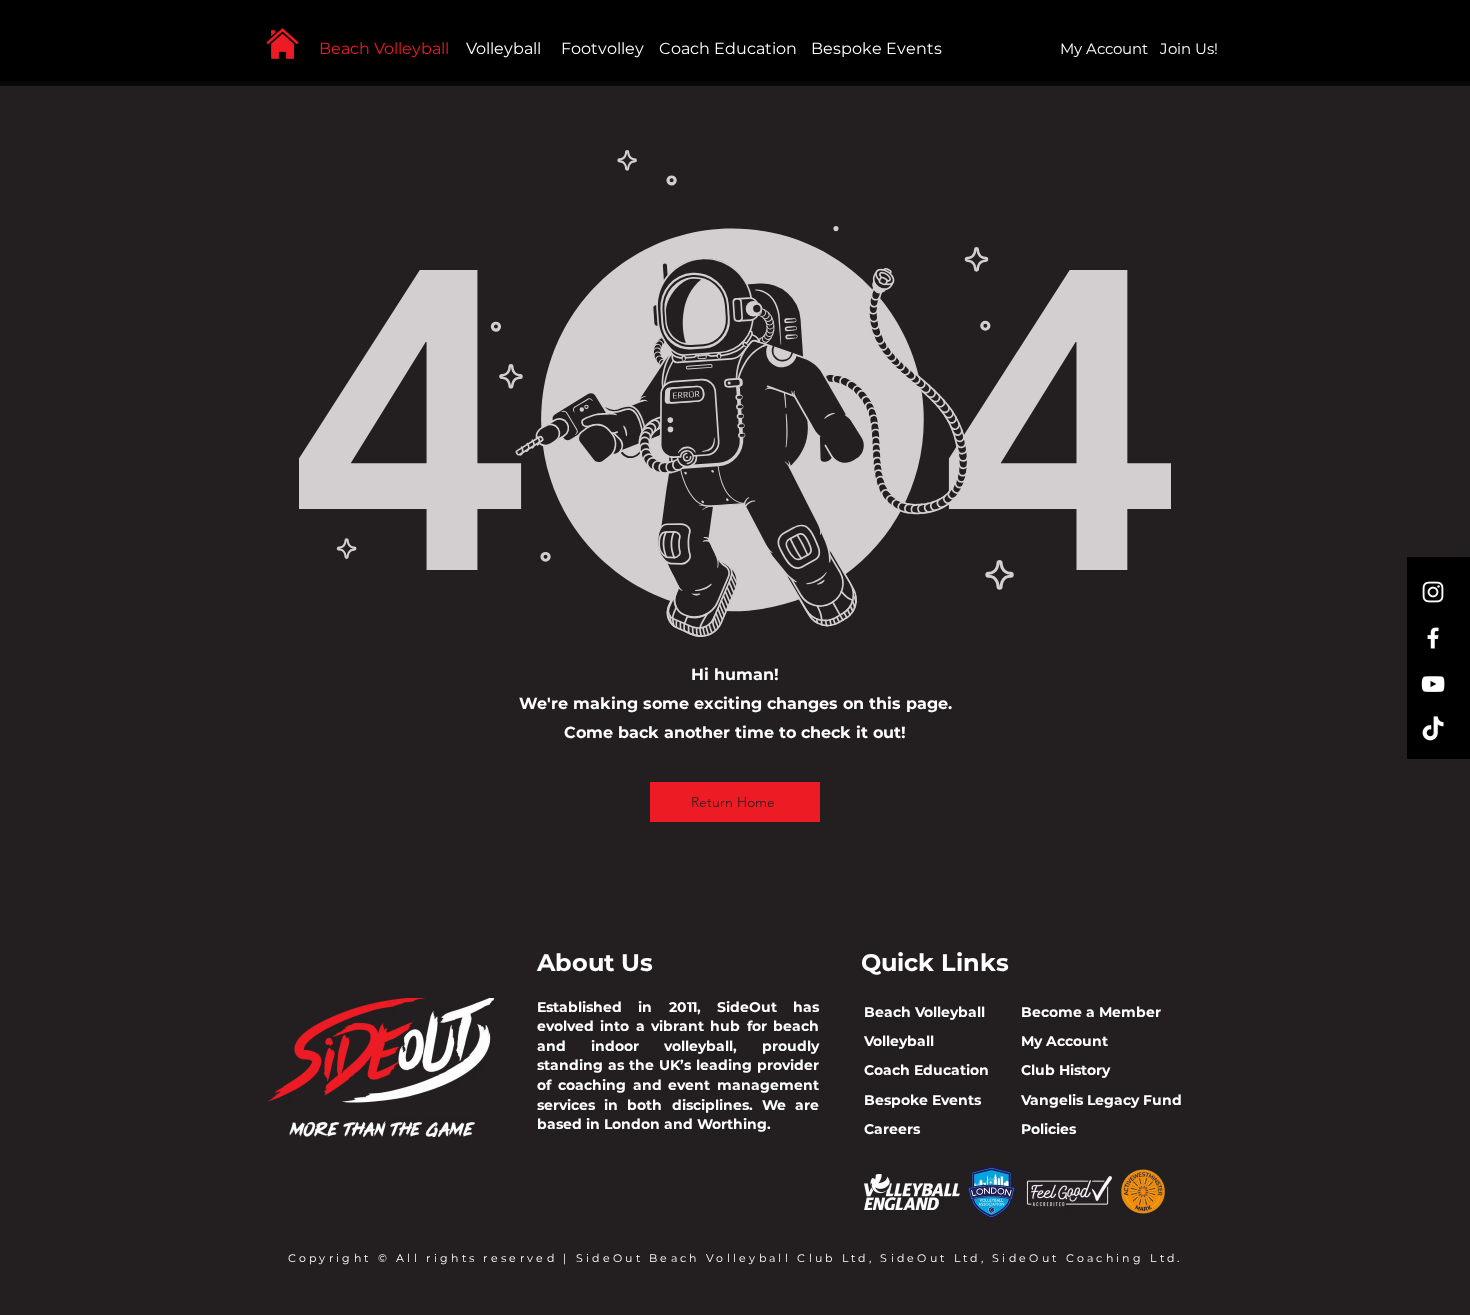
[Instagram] (1433, 592)
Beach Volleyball (384, 48)
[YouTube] (1433, 684)
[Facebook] (1433, 638)
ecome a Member (1096, 1012)
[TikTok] (1433, 730)
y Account (1071, 1041)
